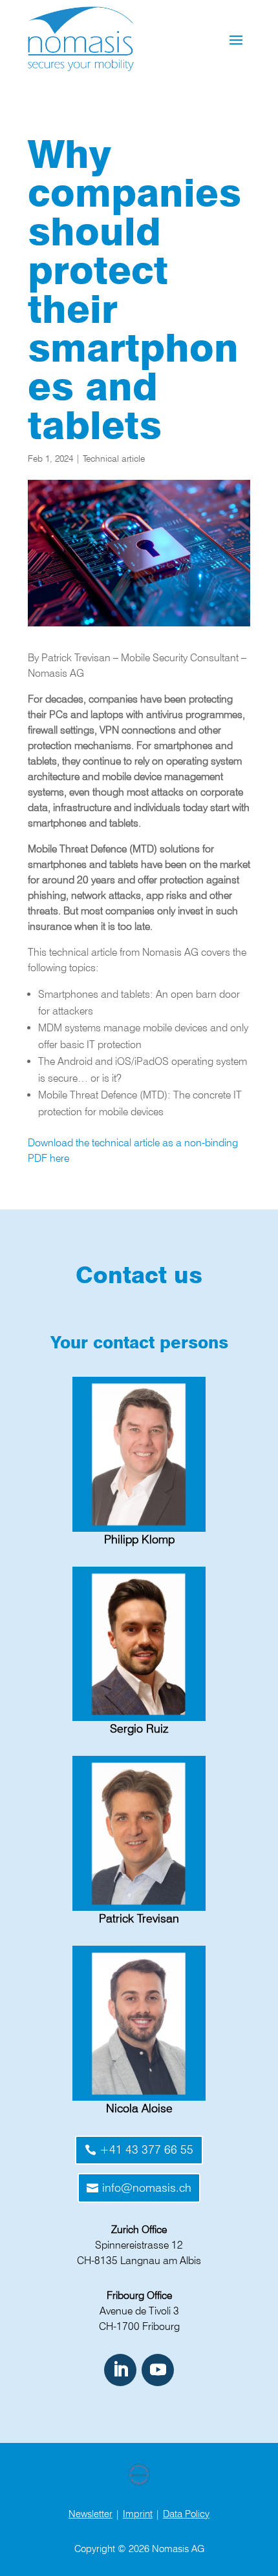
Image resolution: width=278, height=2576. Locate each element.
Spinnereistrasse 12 (139, 2245)
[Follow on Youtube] (158, 2370)
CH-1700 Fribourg (139, 2326)
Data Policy (186, 2514)
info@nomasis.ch (147, 2188)
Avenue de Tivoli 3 (139, 2311)
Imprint (138, 2514)
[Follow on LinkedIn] (120, 2370)
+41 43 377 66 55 (146, 2149)
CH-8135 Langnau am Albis (139, 2261)
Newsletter (91, 2514)
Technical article (114, 459)
